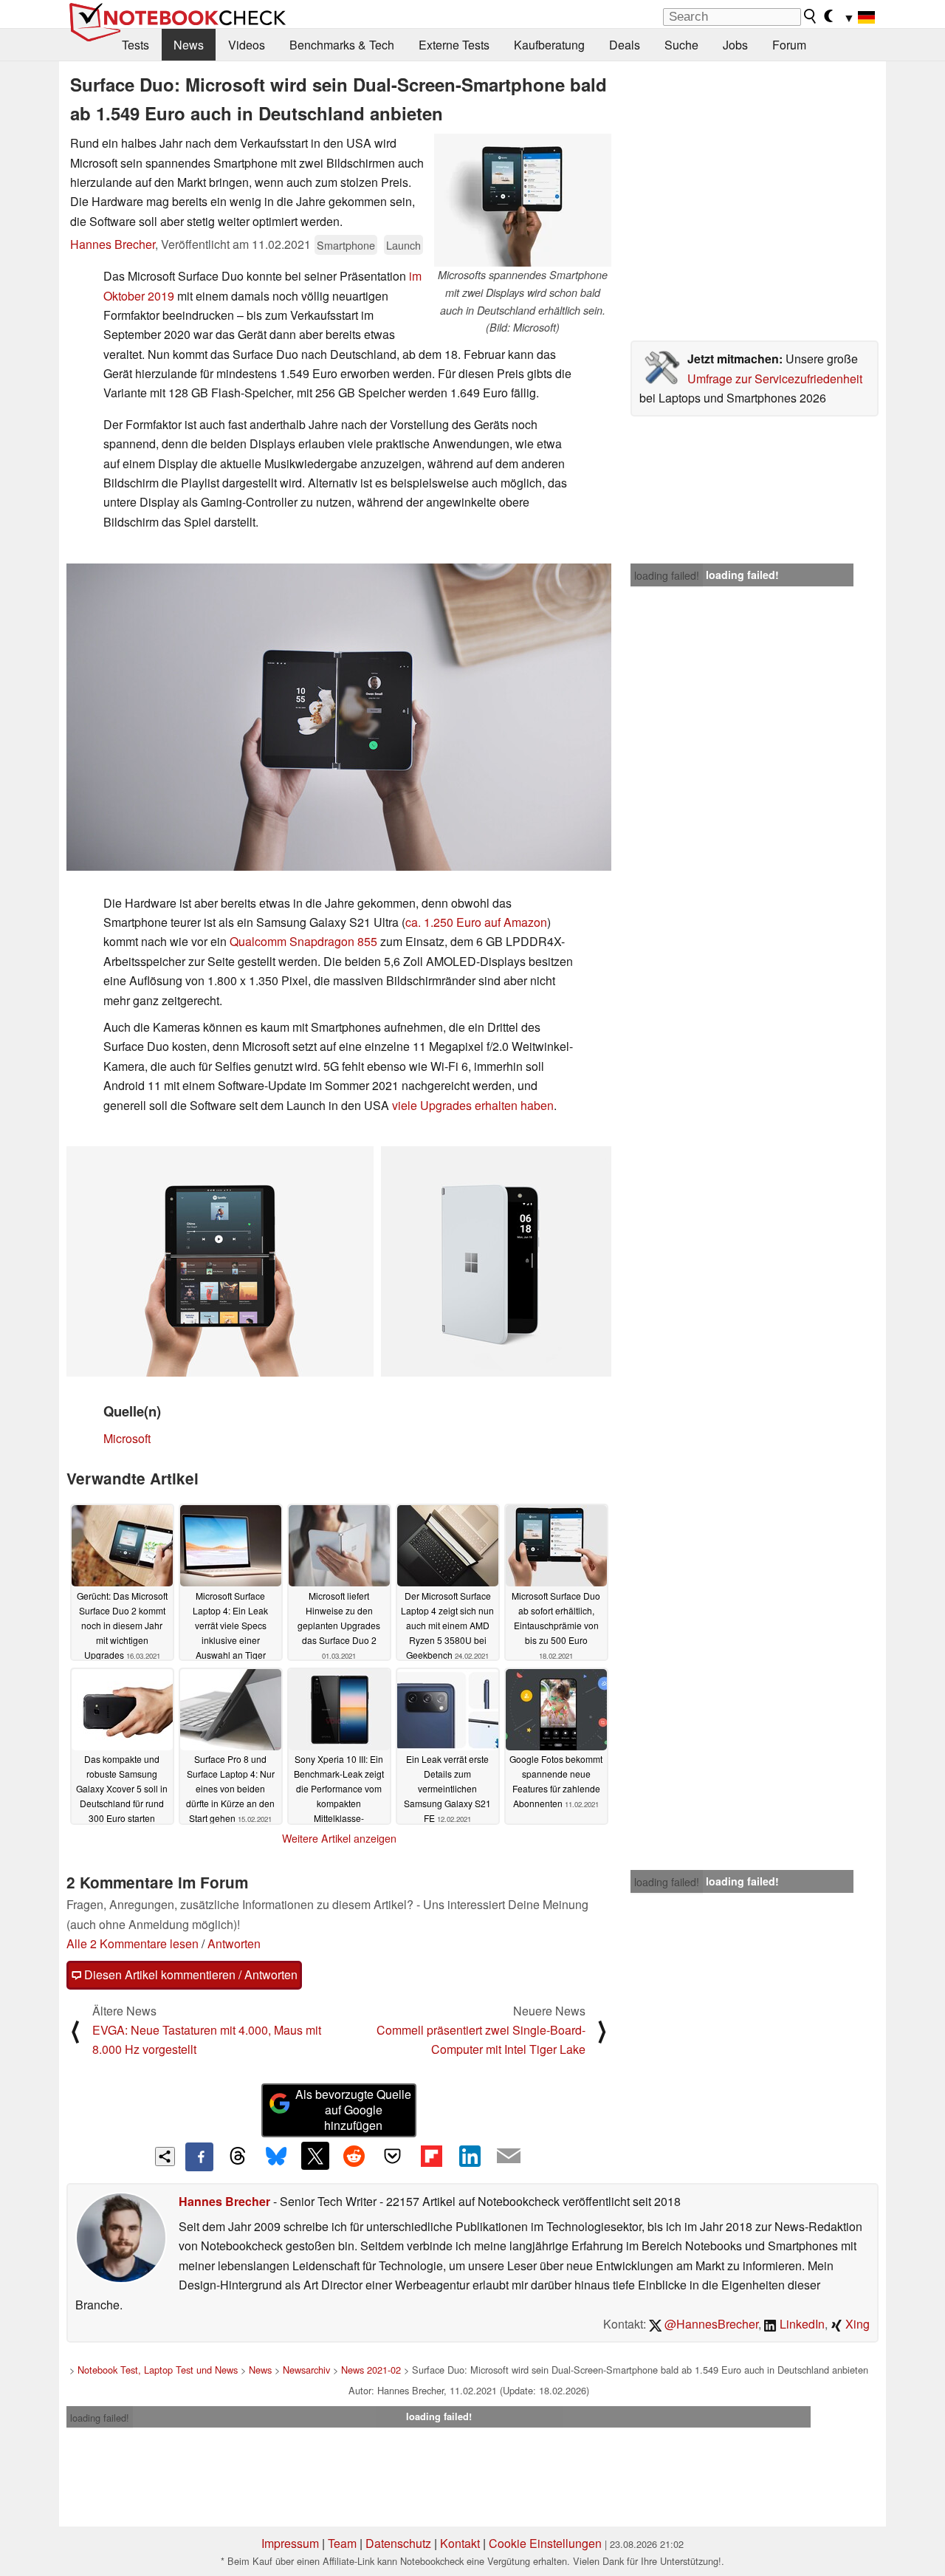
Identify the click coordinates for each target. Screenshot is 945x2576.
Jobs (735, 45)
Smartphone (346, 245)
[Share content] (165, 2157)
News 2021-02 (371, 2370)
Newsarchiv (306, 2370)
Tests (135, 45)
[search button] (811, 16)
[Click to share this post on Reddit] (354, 2156)
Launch (403, 245)
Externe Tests (454, 45)
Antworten (234, 1943)
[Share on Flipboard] (431, 2156)
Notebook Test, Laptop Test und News (158, 2370)
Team (342, 2543)
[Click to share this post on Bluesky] (276, 2157)
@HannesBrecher (710, 2324)
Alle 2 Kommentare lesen (133, 1943)
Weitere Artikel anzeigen (339, 1838)
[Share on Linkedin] (470, 2156)
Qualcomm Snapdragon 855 (303, 941)
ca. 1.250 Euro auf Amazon (476, 922)
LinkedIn (801, 2324)
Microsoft (127, 1438)
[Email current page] (509, 2157)
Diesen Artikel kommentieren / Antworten (189, 1974)
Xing (856, 2324)
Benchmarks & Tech (342, 45)
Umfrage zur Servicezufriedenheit (775, 378)
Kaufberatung (549, 45)
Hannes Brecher (113, 244)
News (189, 45)
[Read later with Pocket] (393, 2156)
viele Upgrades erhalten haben (473, 1105)
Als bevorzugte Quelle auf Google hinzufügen (353, 2110)
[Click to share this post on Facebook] (199, 2157)
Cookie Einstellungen (545, 2543)
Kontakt (460, 2543)
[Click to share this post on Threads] (238, 2157)
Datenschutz (398, 2543)
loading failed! (667, 575)
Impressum (290, 2543)
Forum (789, 45)
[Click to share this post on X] (315, 2156)
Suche (681, 45)
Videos (247, 45)
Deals (625, 45)
